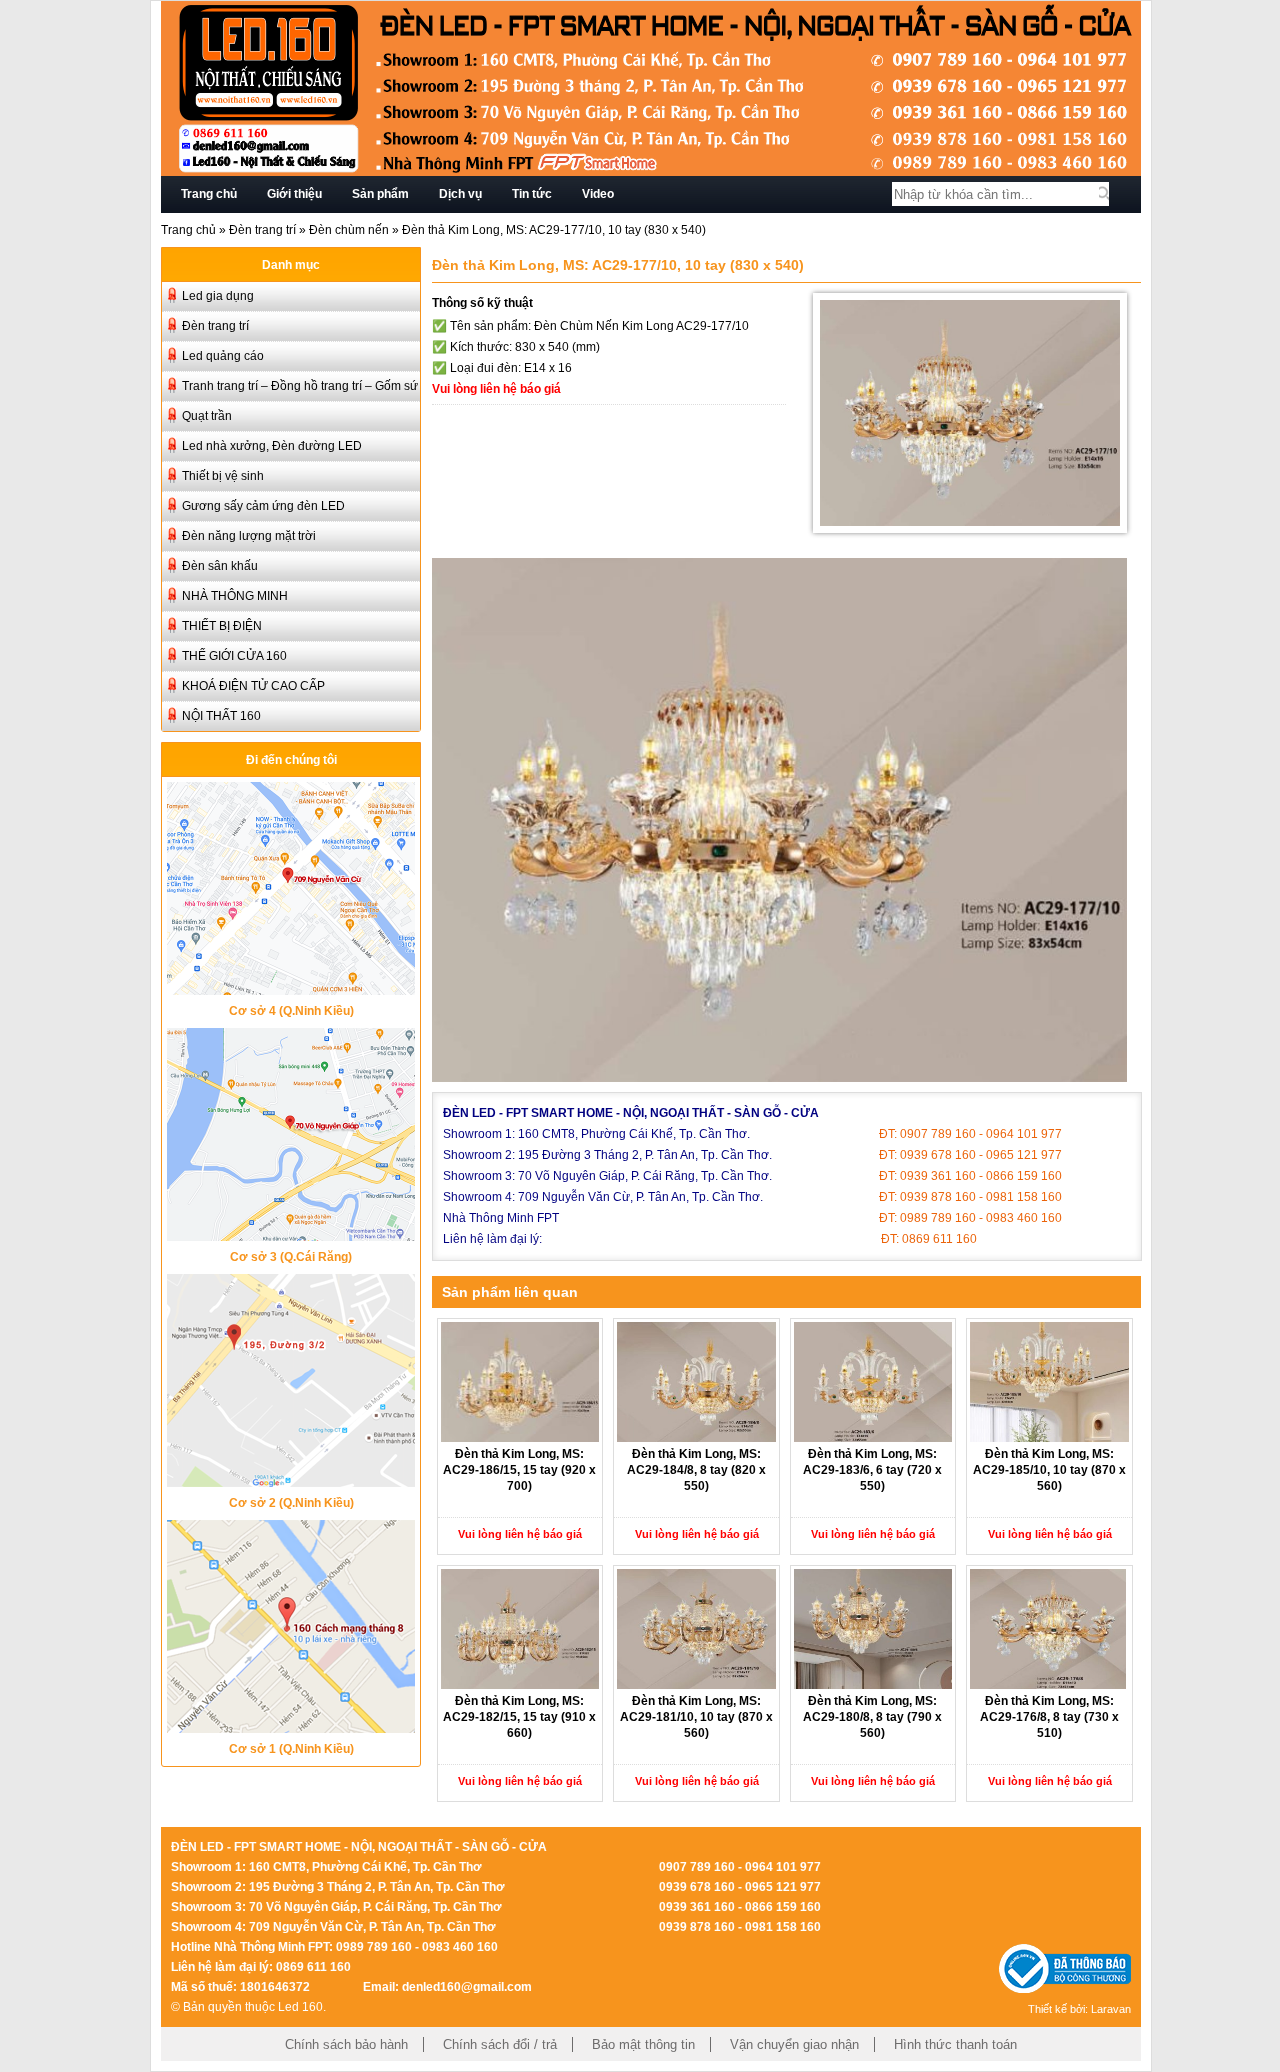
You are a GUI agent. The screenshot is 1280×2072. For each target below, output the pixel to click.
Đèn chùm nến (349, 230)
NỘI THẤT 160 (221, 716)
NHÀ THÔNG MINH (235, 596)
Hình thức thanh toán (955, 2044)
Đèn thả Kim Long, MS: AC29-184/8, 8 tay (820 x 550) (696, 1470)
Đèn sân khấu (220, 566)
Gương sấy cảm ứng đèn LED (263, 506)
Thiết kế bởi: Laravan (1079, 2009)
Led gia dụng (218, 296)
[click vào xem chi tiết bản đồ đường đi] (291, 989)
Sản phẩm (380, 194)
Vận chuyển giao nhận (794, 2044)
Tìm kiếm (1104, 194)
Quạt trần (207, 416)
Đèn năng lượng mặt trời (249, 536)
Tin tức (532, 194)
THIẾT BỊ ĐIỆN (222, 626)
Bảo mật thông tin (643, 2044)
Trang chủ (209, 194)
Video (598, 194)
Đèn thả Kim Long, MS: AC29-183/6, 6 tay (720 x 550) (872, 1470)
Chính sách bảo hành (346, 2044)
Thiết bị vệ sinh (223, 476)
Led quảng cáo (223, 356)
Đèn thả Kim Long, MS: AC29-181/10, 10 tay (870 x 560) (696, 1717)
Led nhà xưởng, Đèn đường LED (272, 446)
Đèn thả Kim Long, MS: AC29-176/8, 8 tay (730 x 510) (1049, 1717)
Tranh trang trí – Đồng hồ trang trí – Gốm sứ (300, 386)
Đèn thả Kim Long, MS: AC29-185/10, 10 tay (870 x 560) (1049, 1470)
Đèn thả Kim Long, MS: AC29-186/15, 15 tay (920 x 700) (519, 1470)
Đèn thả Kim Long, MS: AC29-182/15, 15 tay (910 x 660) (519, 1717)
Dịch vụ (460, 194)
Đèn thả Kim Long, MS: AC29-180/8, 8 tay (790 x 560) (872, 1717)
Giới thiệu (294, 194)
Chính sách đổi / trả (500, 2044)
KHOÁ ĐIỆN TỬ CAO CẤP (253, 686)
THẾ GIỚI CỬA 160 (234, 656)
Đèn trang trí (262, 230)
